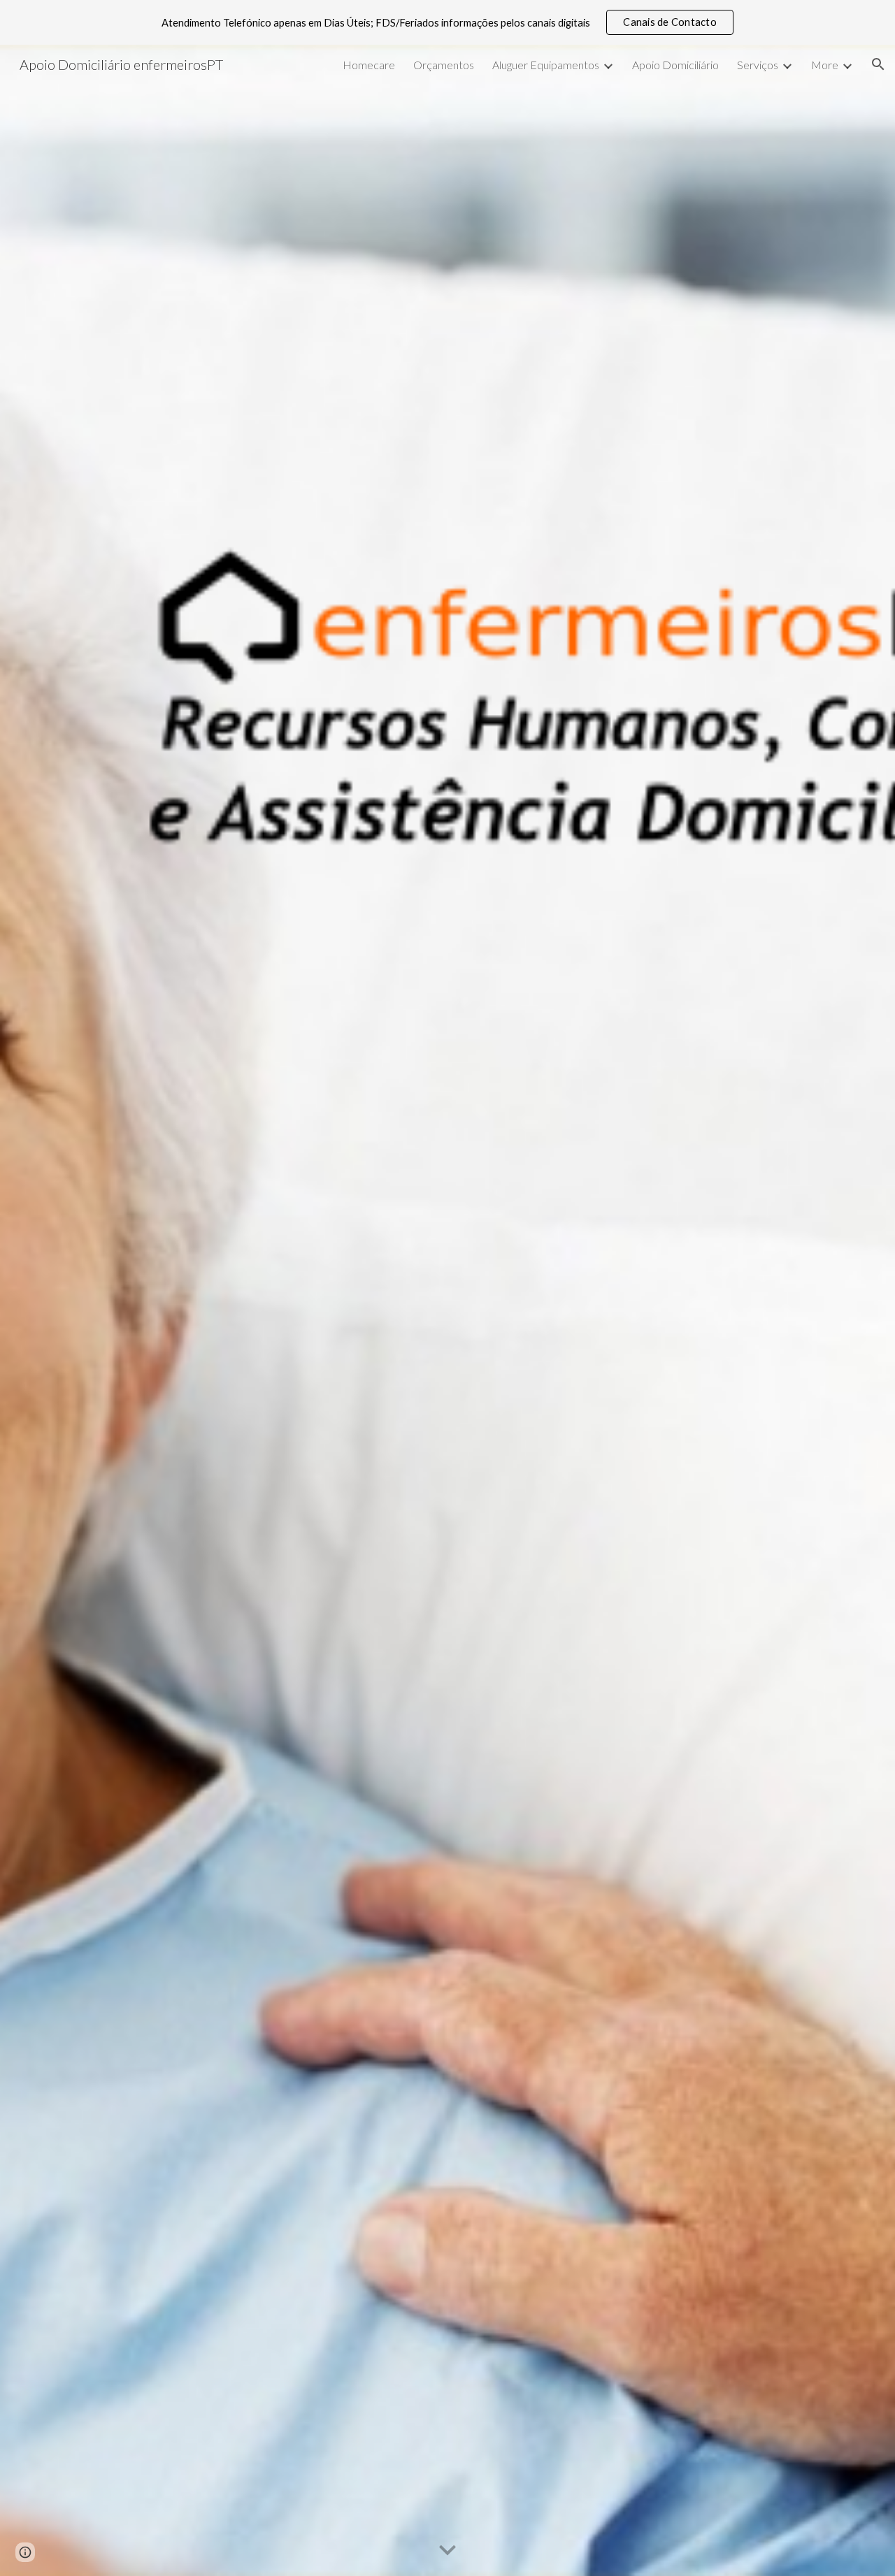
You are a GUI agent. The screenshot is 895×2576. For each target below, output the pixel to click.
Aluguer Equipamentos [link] (546, 65)
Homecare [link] (369, 65)
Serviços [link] (758, 65)
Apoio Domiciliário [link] (675, 65)
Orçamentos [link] (444, 65)
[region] (447, 22)
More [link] (825, 65)
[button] (878, 64)
